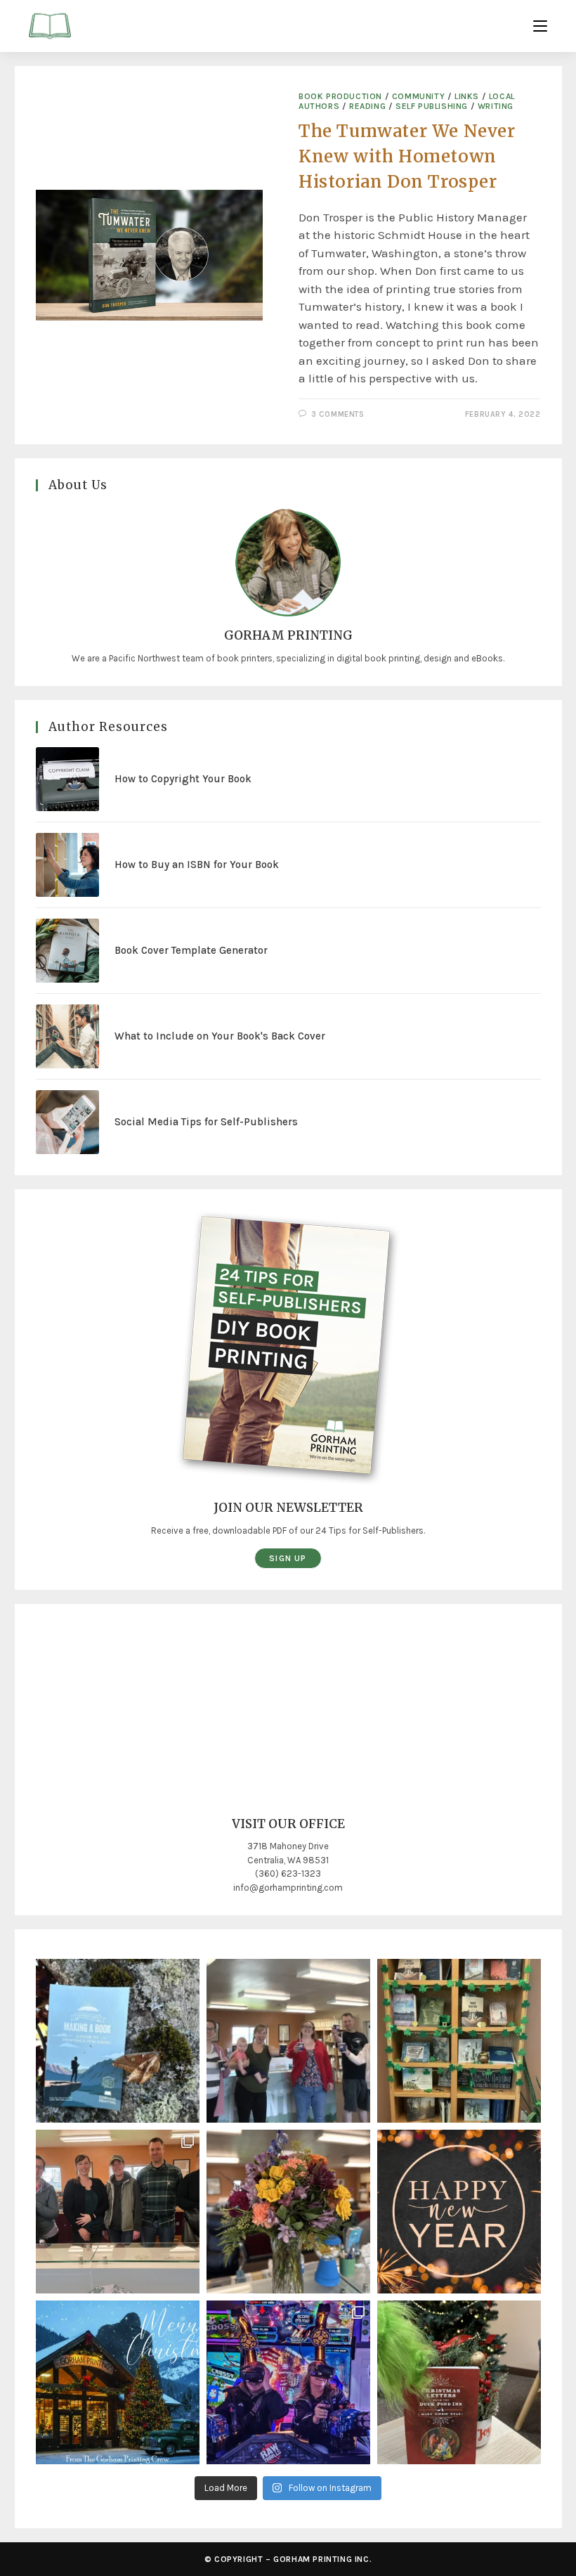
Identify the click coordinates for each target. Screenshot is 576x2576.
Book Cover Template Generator (191, 950)
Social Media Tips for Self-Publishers (206, 1122)
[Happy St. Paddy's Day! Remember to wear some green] (459, 2041)
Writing (496, 106)
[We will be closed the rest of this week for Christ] (118, 2382)
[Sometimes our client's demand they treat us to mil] (288, 2041)
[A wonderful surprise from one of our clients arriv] (288, 2212)
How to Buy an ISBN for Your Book (197, 865)
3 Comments (338, 414)
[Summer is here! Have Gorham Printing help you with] (118, 2041)
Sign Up (288, 1558)
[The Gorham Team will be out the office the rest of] (459, 2212)
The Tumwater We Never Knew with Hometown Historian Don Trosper (407, 156)
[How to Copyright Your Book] (68, 779)
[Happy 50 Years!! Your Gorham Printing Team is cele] (118, 2212)
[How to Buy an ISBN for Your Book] (68, 865)
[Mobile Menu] (540, 26)
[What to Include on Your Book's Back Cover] (68, 1036)
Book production (340, 96)
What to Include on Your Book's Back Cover (220, 1036)
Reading (367, 106)
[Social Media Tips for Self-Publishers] (68, 1122)
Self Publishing (432, 106)
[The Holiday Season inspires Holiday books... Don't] (459, 2382)
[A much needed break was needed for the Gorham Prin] (288, 2382)
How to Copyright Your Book (183, 779)
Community (418, 96)
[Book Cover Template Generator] (68, 951)
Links (467, 96)
